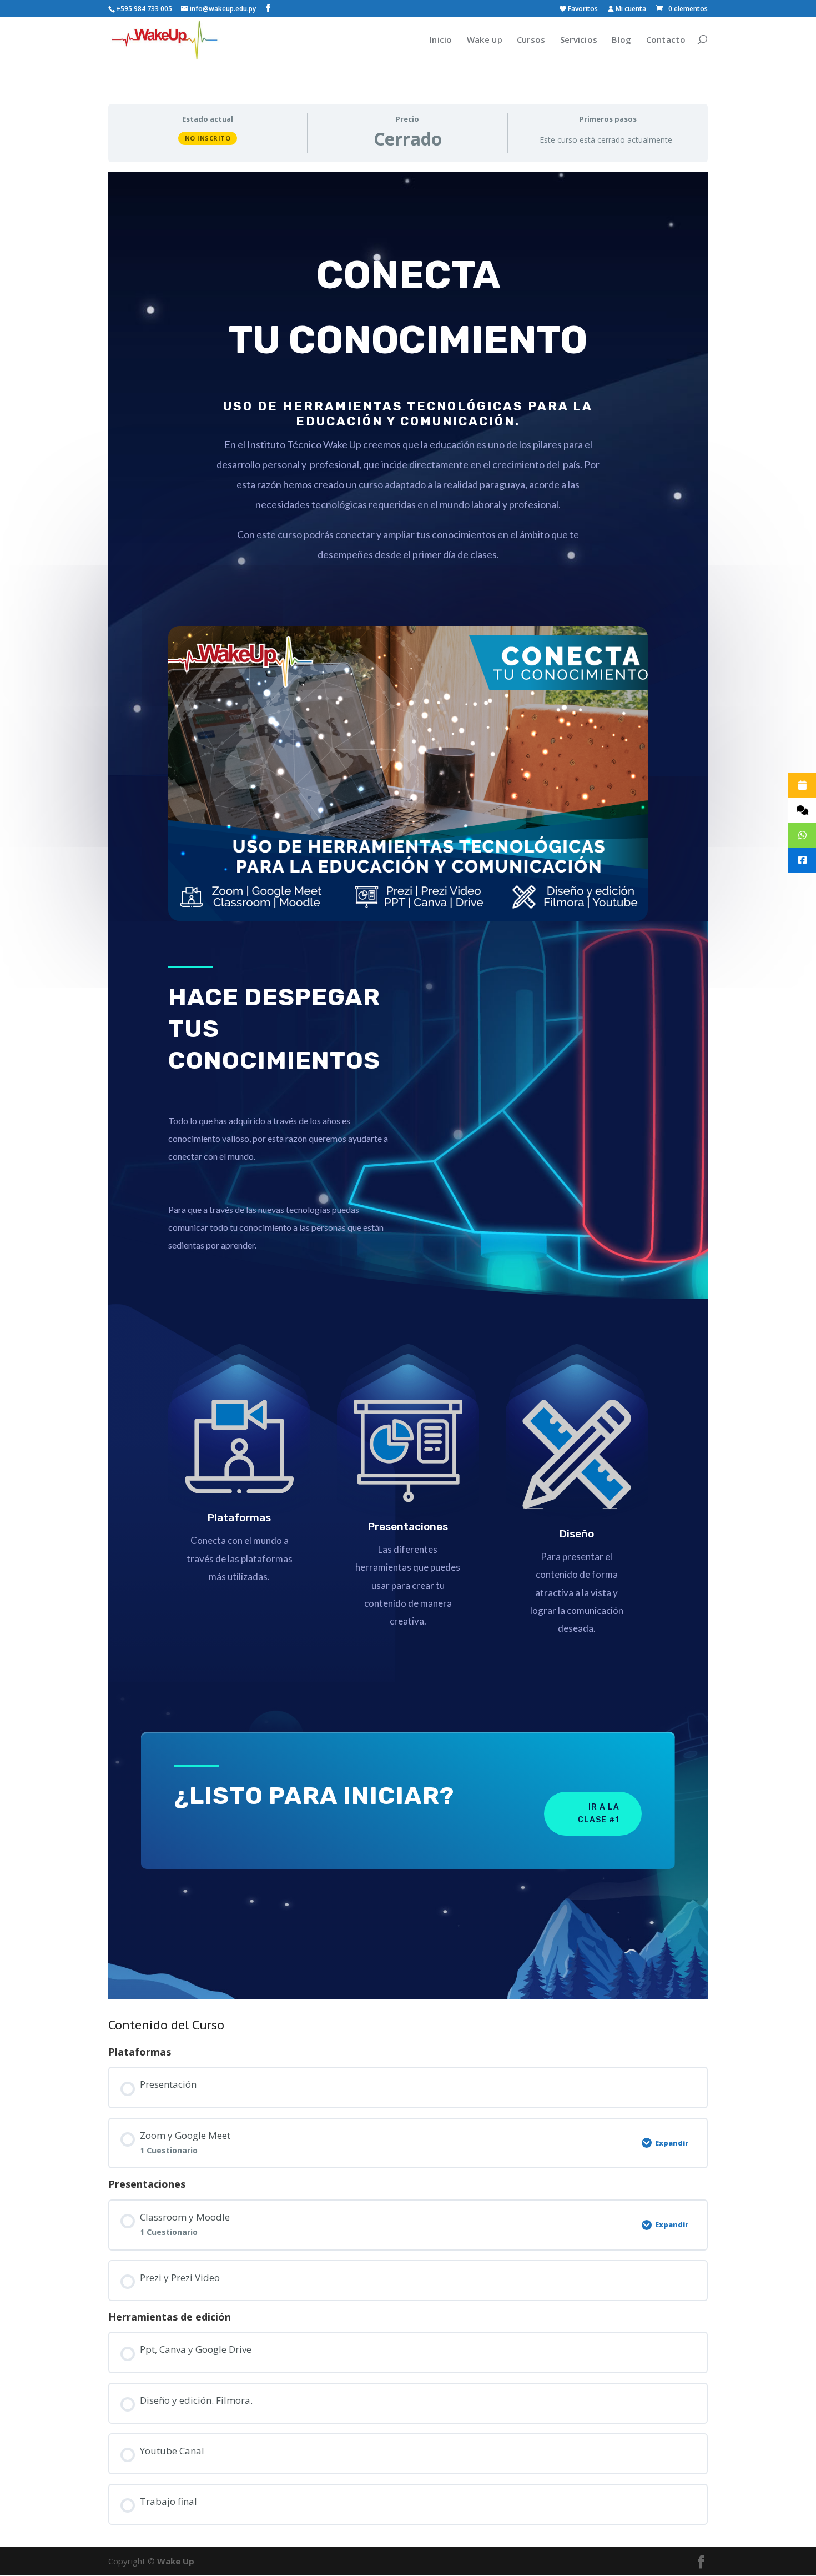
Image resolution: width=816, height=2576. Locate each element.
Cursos (531, 39)
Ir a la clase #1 (599, 1814)
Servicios (579, 39)
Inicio (441, 39)
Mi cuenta (630, 9)
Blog (621, 39)
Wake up (485, 39)
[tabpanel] (408, 1086)
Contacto (666, 39)
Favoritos (582, 9)
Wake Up (176, 2561)
